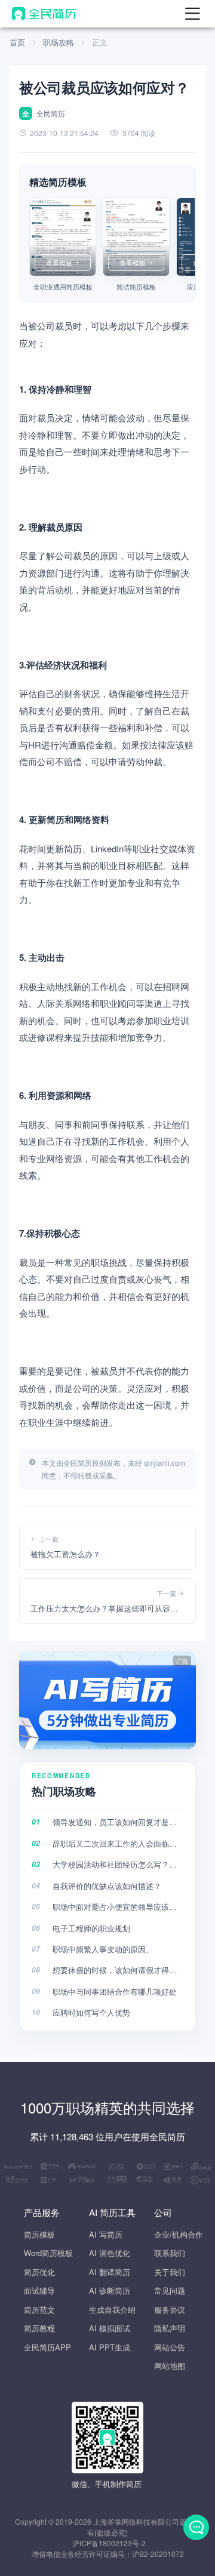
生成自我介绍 (112, 2310)
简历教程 (39, 2328)
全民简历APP (47, 2347)
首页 (17, 42)
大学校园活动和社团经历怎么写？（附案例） (118, 1864)
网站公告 (170, 2347)
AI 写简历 (106, 2234)
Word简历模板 (48, 2253)
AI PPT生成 (110, 2347)
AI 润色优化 (110, 2253)
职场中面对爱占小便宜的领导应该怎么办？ (118, 1907)
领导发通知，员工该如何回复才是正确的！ (118, 1822)
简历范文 (39, 2310)
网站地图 (170, 2366)
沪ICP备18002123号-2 (109, 2543)
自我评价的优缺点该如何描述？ (107, 1886)
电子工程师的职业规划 (91, 1928)
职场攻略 (59, 42)
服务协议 (170, 2310)
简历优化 (39, 2272)
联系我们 (170, 2253)
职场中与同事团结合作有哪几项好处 (115, 1991)
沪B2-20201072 (158, 2554)
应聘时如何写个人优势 (91, 2012)
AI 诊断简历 (110, 2290)
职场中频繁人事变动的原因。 (103, 1949)
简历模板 (39, 2234)
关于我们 (170, 2272)
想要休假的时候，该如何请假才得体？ (118, 1970)
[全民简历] (44, 14)
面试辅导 (39, 2290)
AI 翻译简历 (110, 2272)
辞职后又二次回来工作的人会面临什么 (118, 1843)
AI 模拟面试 (110, 2328)
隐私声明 (170, 2328)
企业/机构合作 (179, 2234)
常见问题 (170, 2290)
